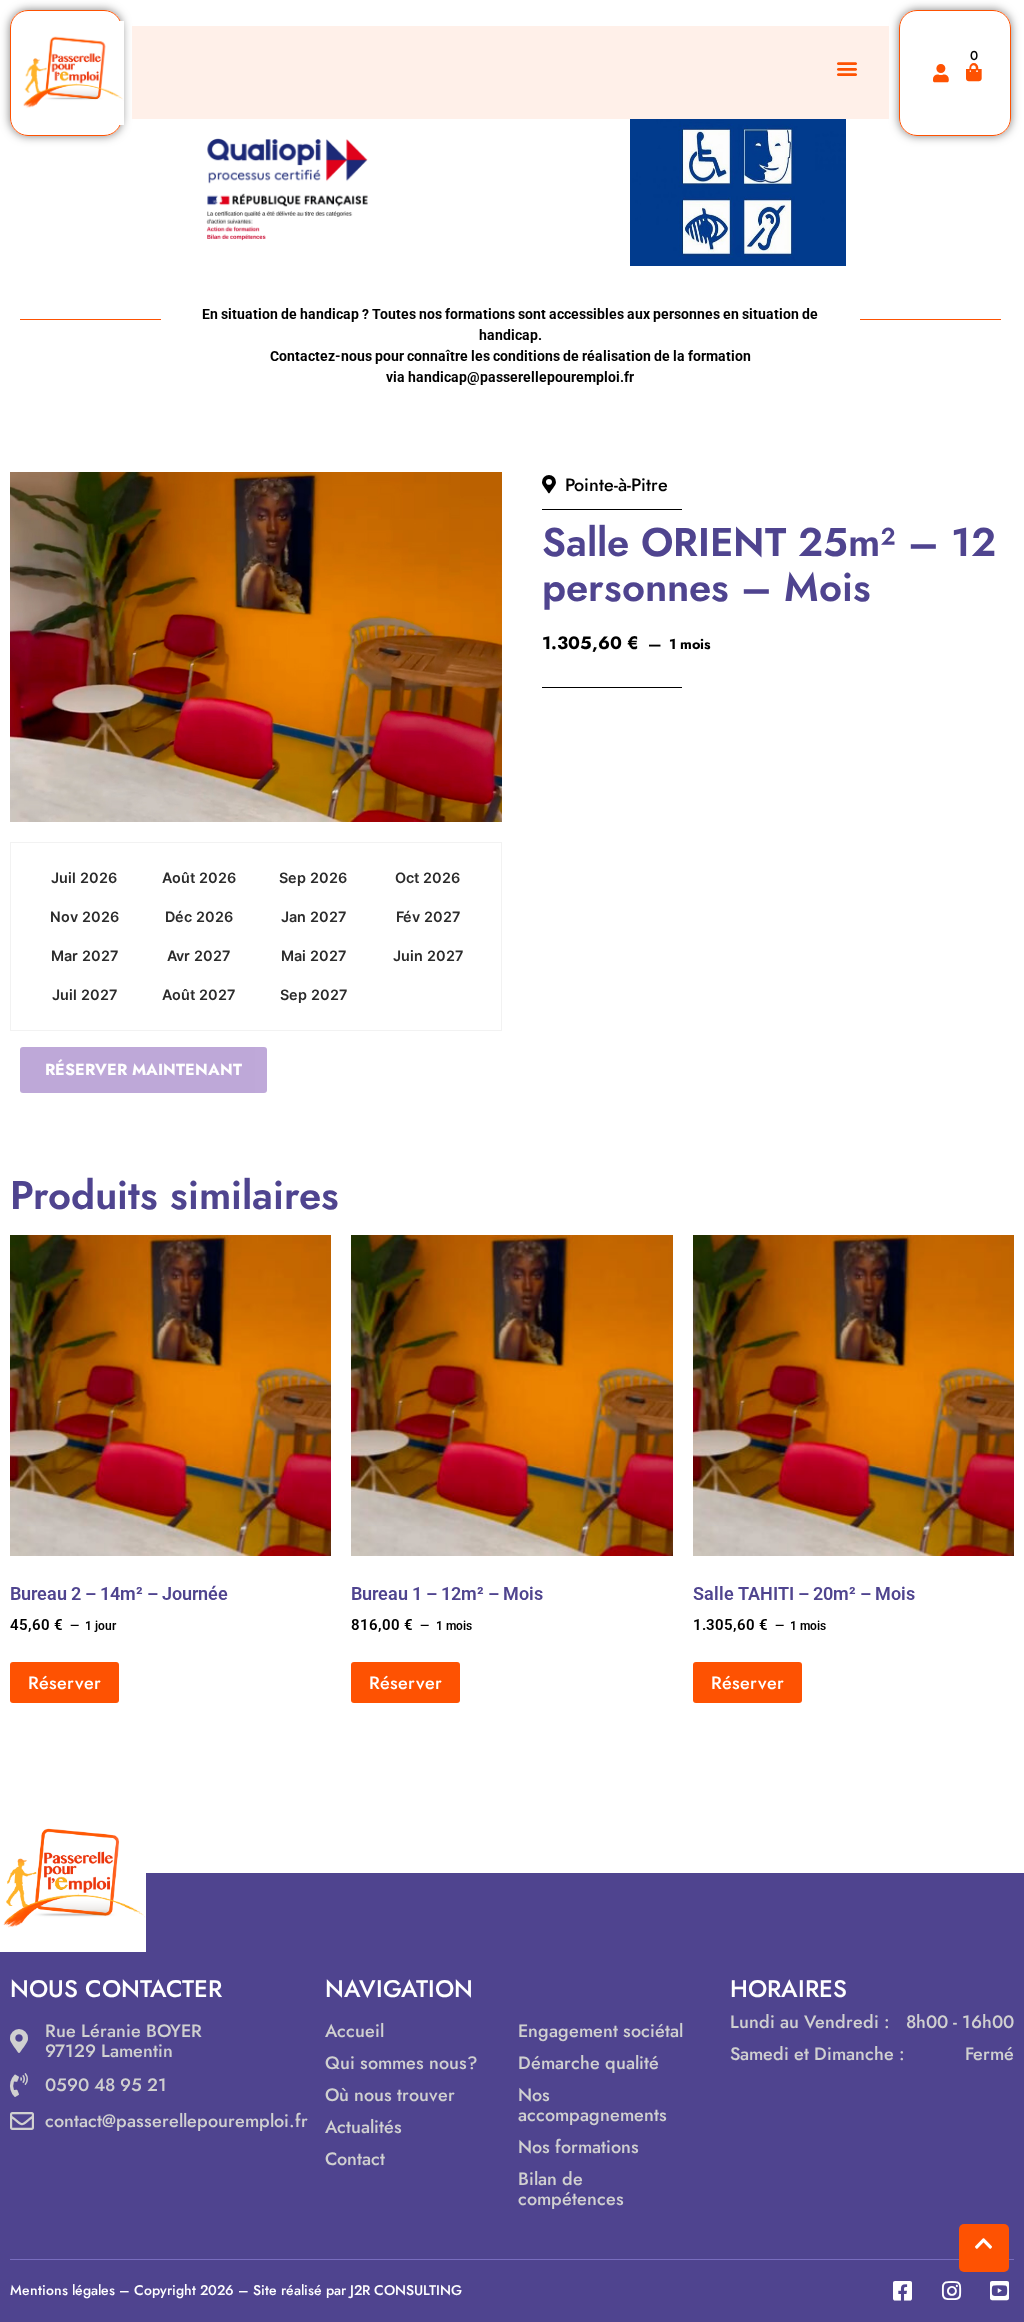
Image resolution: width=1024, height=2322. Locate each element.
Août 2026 (199, 877)
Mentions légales (62, 2290)
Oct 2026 (427, 877)
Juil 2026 (84, 877)
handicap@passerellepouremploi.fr (521, 377)
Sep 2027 (313, 994)
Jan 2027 (313, 916)
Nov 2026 (84, 916)
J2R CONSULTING (406, 2290)
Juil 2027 (84, 994)
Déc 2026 (199, 916)
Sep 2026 (313, 877)
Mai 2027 (313, 955)
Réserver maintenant (143, 1069)
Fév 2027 (428, 916)
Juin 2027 (428, 955)
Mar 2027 (84, 955)
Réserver (64, 1683)
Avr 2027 (198, 955)
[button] (847, 67)
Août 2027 (198, 994)
